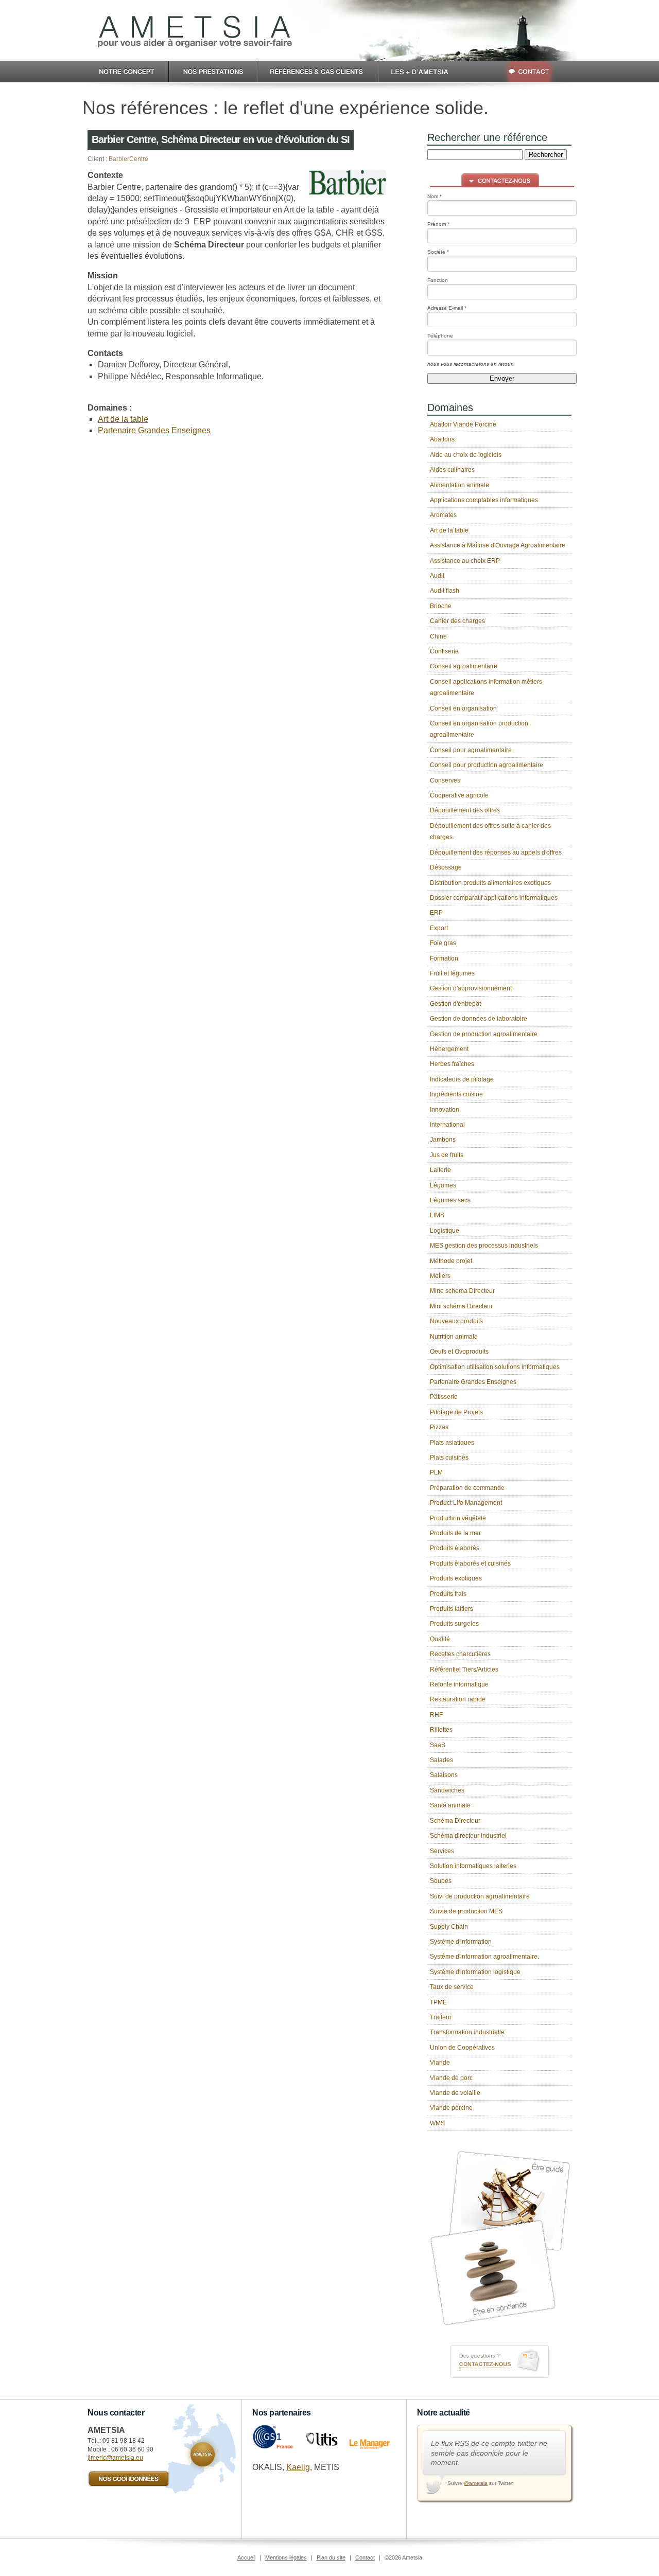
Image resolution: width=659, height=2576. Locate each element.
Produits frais (448, 1594)
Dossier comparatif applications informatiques (494, 898)
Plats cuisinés (449, 1458)
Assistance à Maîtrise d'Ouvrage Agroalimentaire (498, 545)
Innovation (445, 1110)
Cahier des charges (457, 621)
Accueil (246, 2557)
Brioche (441, 606)
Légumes (443, 1185)
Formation (444, 958)
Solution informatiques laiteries (473, 1866)
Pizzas (439, 1427)
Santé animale (450, 1805)
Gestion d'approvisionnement (471, 988)
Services (442, 1851)
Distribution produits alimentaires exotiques (490, 883)
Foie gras (443, 943)
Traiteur (441, 2017)
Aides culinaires (452, 470)
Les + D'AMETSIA (424, 72)
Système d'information (461, 1942)
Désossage (446, 867)
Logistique (445, 1231)
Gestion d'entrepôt (455, 1004)
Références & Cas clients (318, 72)
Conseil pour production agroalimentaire (487, 765)
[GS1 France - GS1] (273, 2447)
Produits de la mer (455, 1533)
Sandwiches (447, 1790)
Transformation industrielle (467, 2032)
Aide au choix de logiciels (466, 455)
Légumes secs (450, 1200)
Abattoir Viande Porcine (463, 424)
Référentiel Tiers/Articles (464, 1669)
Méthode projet (451, 1261)
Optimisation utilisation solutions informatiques (495, 1367)
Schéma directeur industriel (468, 1836)
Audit (437, 576)
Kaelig (298, 2467)
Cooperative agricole (459, 795)
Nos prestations (213, 72)
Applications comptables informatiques (484, 500)
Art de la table (123, 419)
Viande (440, 2063)
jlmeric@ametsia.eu (115, 2458)
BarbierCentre (128, 159)
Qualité (440, 1639)
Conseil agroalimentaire (464, 666)
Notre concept (126, 72)
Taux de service (452, 1987)
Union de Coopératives (462, 2048)
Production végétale (458, 1518)
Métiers (440, 1276)
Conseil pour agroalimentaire (471, 750)
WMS (437, 2123)
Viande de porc (451, 2078)
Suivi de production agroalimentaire (480, 1896)
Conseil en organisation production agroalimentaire (479, 729)
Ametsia (195, 32)
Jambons (443, 1140)
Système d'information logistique (475, 1972)
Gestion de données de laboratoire (479, 1019)
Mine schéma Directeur (462, 1291)
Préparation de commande (467, 1488)
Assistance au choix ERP (465, 561)
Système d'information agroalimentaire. (484, 1957)
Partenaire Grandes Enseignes (154, 430)
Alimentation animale (459, 485)
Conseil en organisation (463, 708)
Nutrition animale (454, 1337)
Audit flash (445, 591)
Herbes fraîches (452, 1064)
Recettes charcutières (460, 1654)
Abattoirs (442, 439)
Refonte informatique (459, 1684)
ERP (436, 913)
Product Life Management (466, 1503)
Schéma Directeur (455, 1821)
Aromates (443, 515)
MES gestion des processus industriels (484, 1246)
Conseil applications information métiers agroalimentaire (486, 687)
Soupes (441, 1881)
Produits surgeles (454, 1624)
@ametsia (476, 2483)
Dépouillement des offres (465, 810)
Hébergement (449, 1049)
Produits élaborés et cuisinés (470, 1564)
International (447, 1125)
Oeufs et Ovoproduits (459, 1352)
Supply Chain (449, 1927)
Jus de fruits (447, 1155)
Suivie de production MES (466, 1911)
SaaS (438, 1745)
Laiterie (440, 1170)
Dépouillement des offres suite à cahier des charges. (490, 831)
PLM (436, 1472)
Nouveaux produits (456, 1321)
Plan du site (331, 2557)
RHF (436, 1715)
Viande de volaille (455, 2093)
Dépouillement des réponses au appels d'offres (496, 852)
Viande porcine (451, 2108)
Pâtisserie (444, 1397)
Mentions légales (286, 2557)
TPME (438, 2002)
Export (439, 928)
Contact (521, 72)
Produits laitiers (452, 1609)
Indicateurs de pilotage (462, 1079)
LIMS (437, 1215)
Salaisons (444, 1775)
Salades (441, 1760)
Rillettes (441, 1730)
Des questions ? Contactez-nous (499, 2361)
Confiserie (444, 651)
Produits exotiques (456, 1578)
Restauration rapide (458, 1699)
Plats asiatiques (452, 1443)
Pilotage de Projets (456, 1412)
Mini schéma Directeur (461, 1306)
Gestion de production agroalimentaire (484, 1034)
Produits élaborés (455, 1548)
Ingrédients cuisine (456, 1094)
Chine (438, 636)
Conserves (445, 780)
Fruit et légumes (452, 973)
